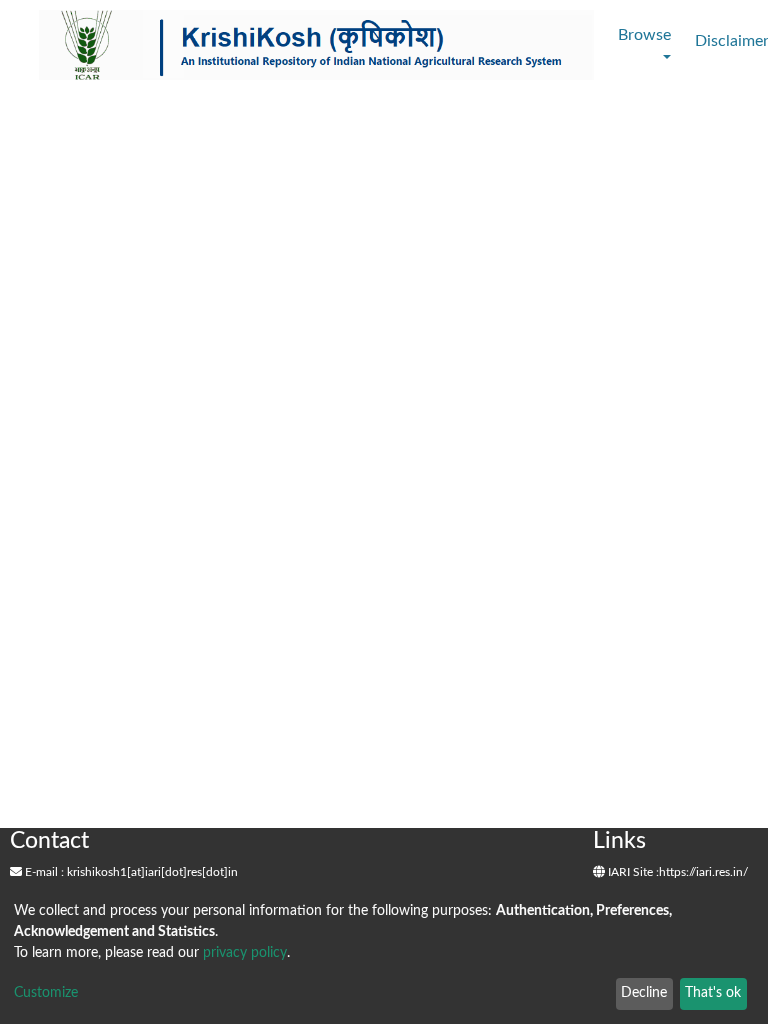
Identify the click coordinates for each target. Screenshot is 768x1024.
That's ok (713, 993)
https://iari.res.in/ (703, 872)
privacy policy (245, 953)
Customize (46, 993)
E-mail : (43, 872)
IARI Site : (632, 872)
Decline (644, 993)
